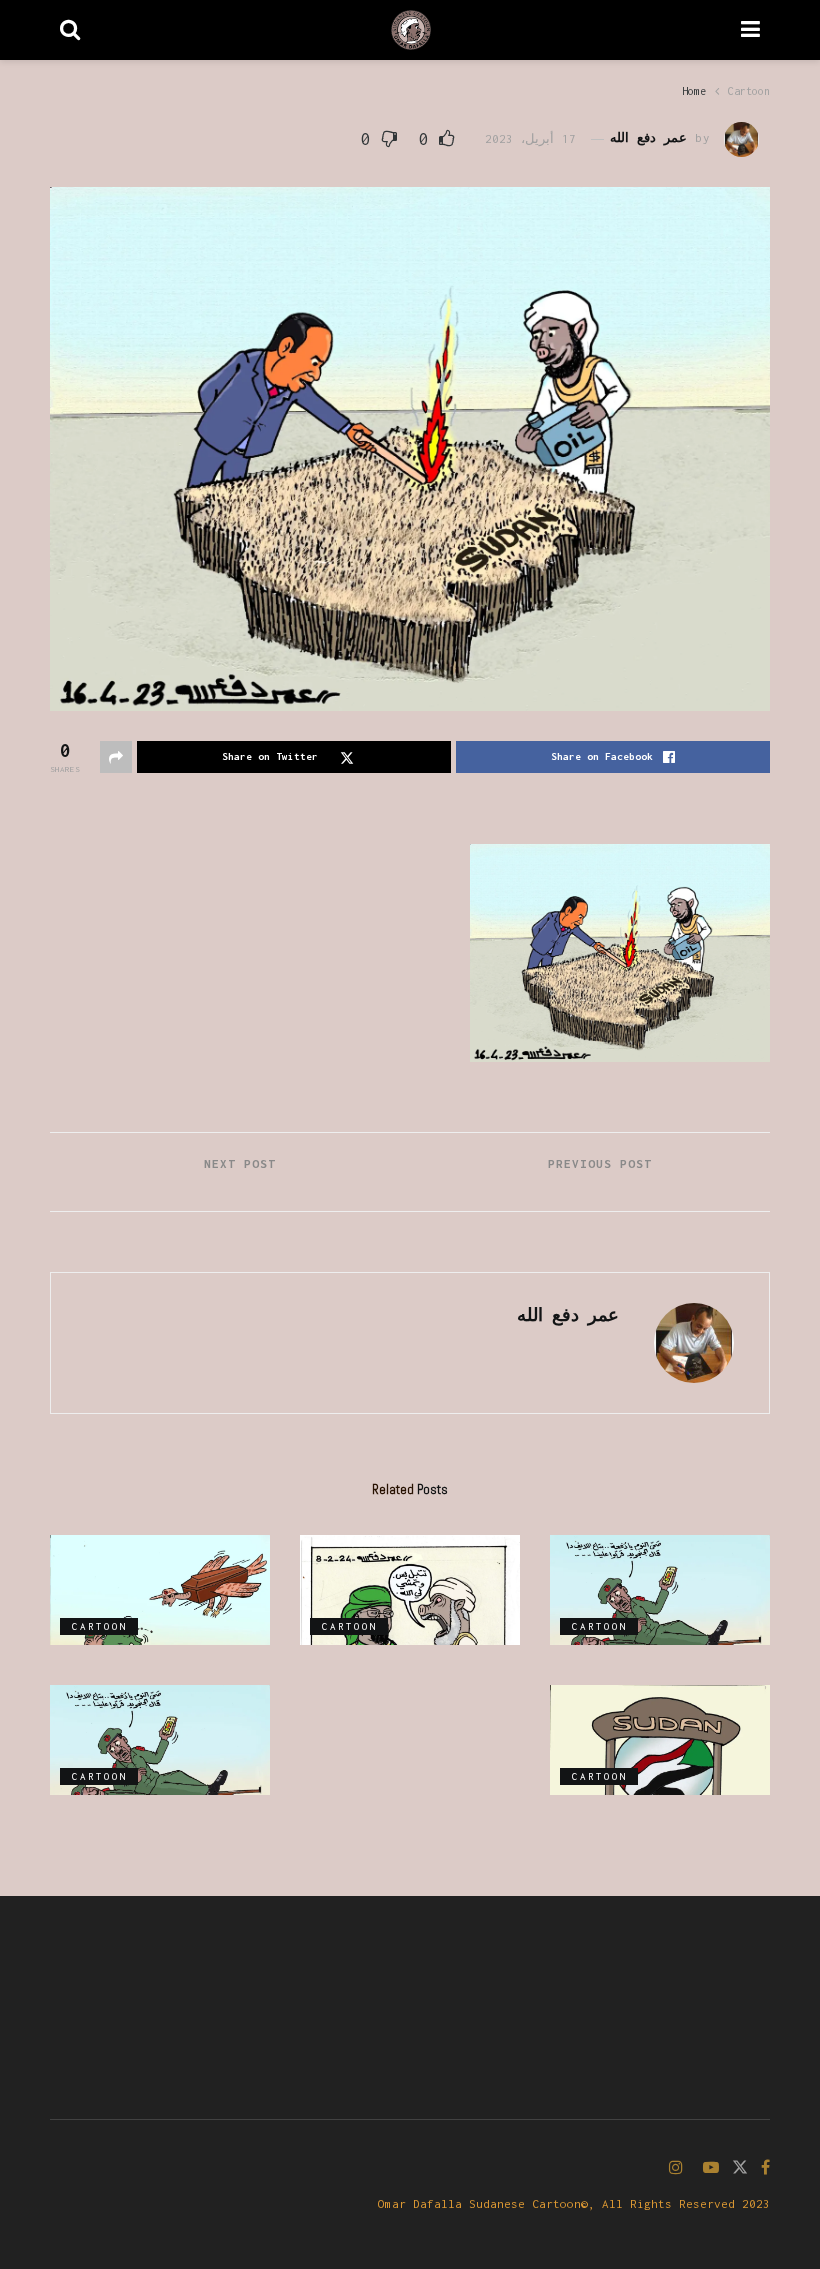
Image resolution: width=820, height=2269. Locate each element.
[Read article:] (660, 1590)
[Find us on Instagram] (676, 2168)
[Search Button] (70, 30)
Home (694, 91)
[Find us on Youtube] (711, 2168)
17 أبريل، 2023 (530, 138)
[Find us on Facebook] (765, 2168)
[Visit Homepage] (411, 30)
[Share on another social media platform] (116, 757)
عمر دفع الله (648, 138)
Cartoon (749, 91)
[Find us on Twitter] (740, 2168)
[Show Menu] (750, 30)
